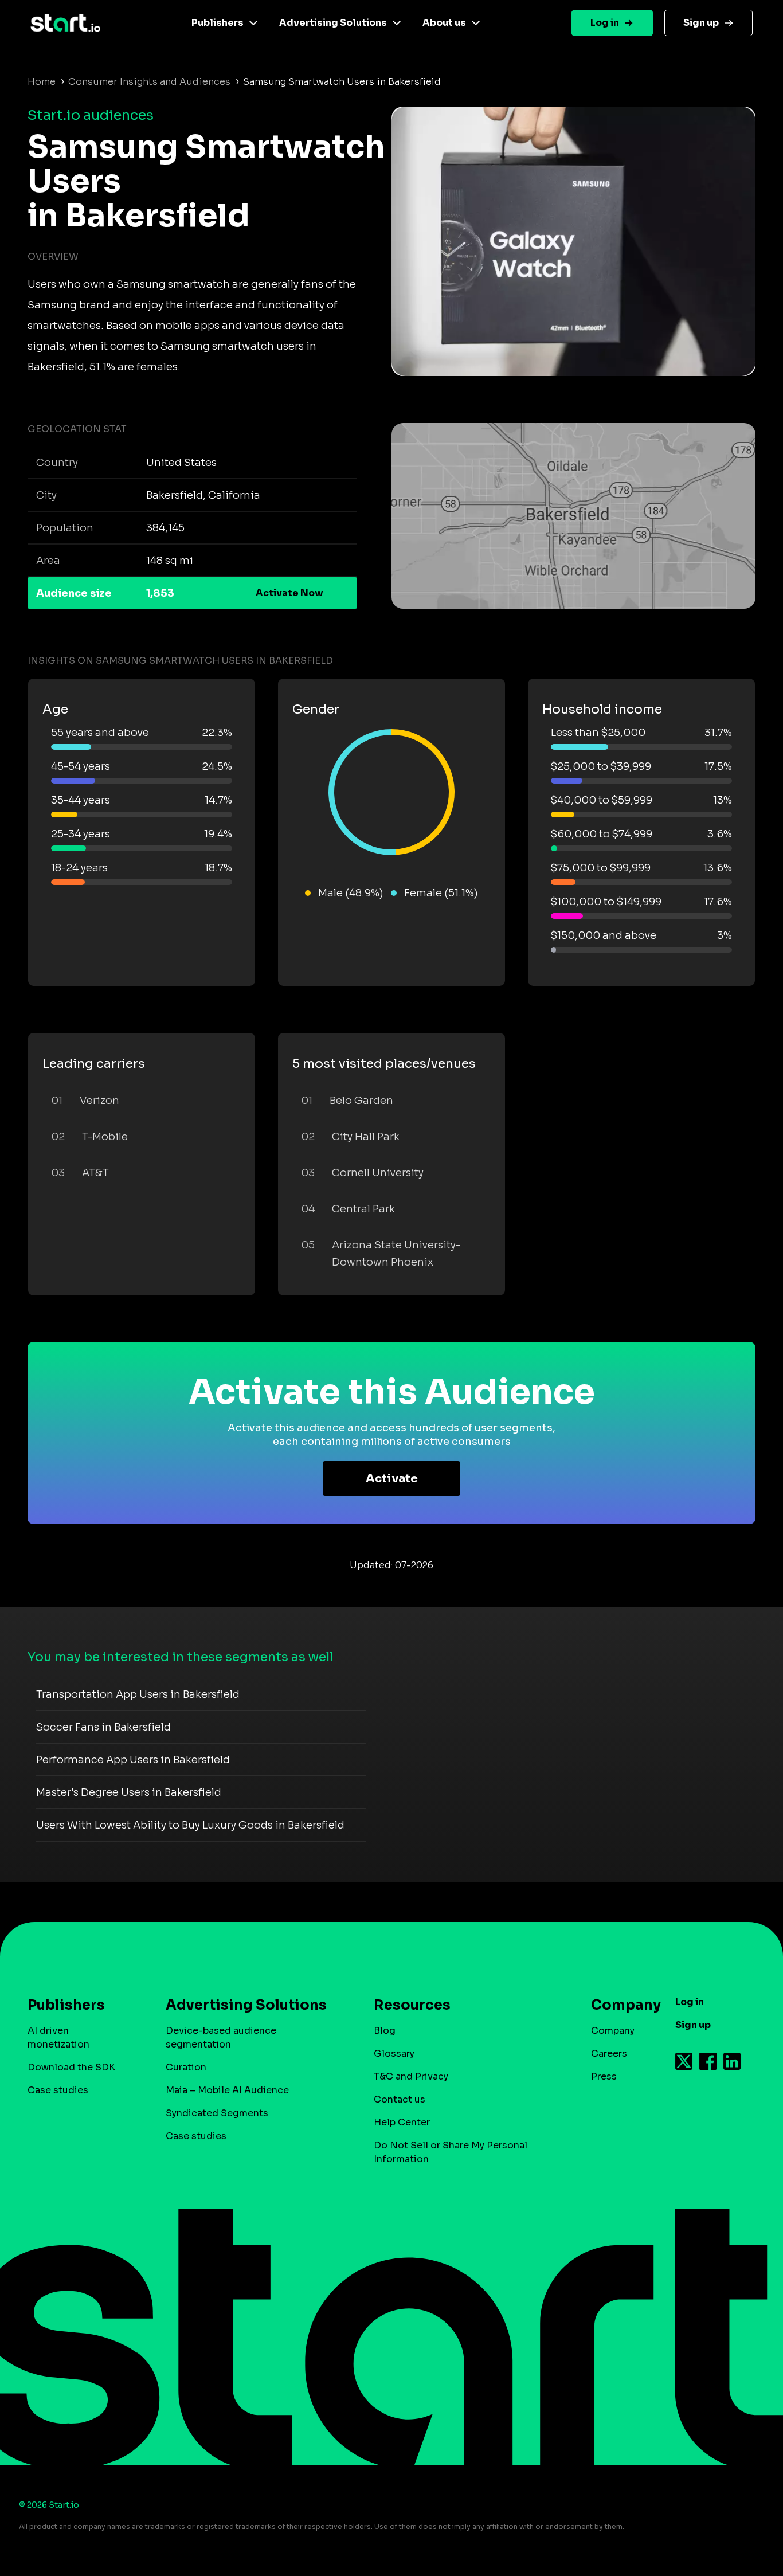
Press (604, 2076)
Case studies (58, 2090)
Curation (186, 2067)
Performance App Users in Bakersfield (133, 1760)
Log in (605, 23)
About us (444, 23)
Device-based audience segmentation (221, 2037)
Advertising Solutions (333, 23)
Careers (609, 2054)
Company (613, 2031)
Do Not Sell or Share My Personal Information (451, 2152)
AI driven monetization (58, 2037)
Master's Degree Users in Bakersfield (129, 1792)
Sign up (701, 23)
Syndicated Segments (217, 2113)
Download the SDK (71, 2067)
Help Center (402, 2122)
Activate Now (289, 593)
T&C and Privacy (411, 2076)
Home (42, 82)
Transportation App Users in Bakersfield (138, 1694)
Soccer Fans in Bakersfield (103, 1727)
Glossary (394, 2054)
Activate (392, 1479)
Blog (385, 2031)
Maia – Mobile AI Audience (227, 2090)
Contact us (400, 2099)
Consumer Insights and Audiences (149, 82)
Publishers (218, 23)
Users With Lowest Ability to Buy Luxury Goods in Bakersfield (190, 1825)
